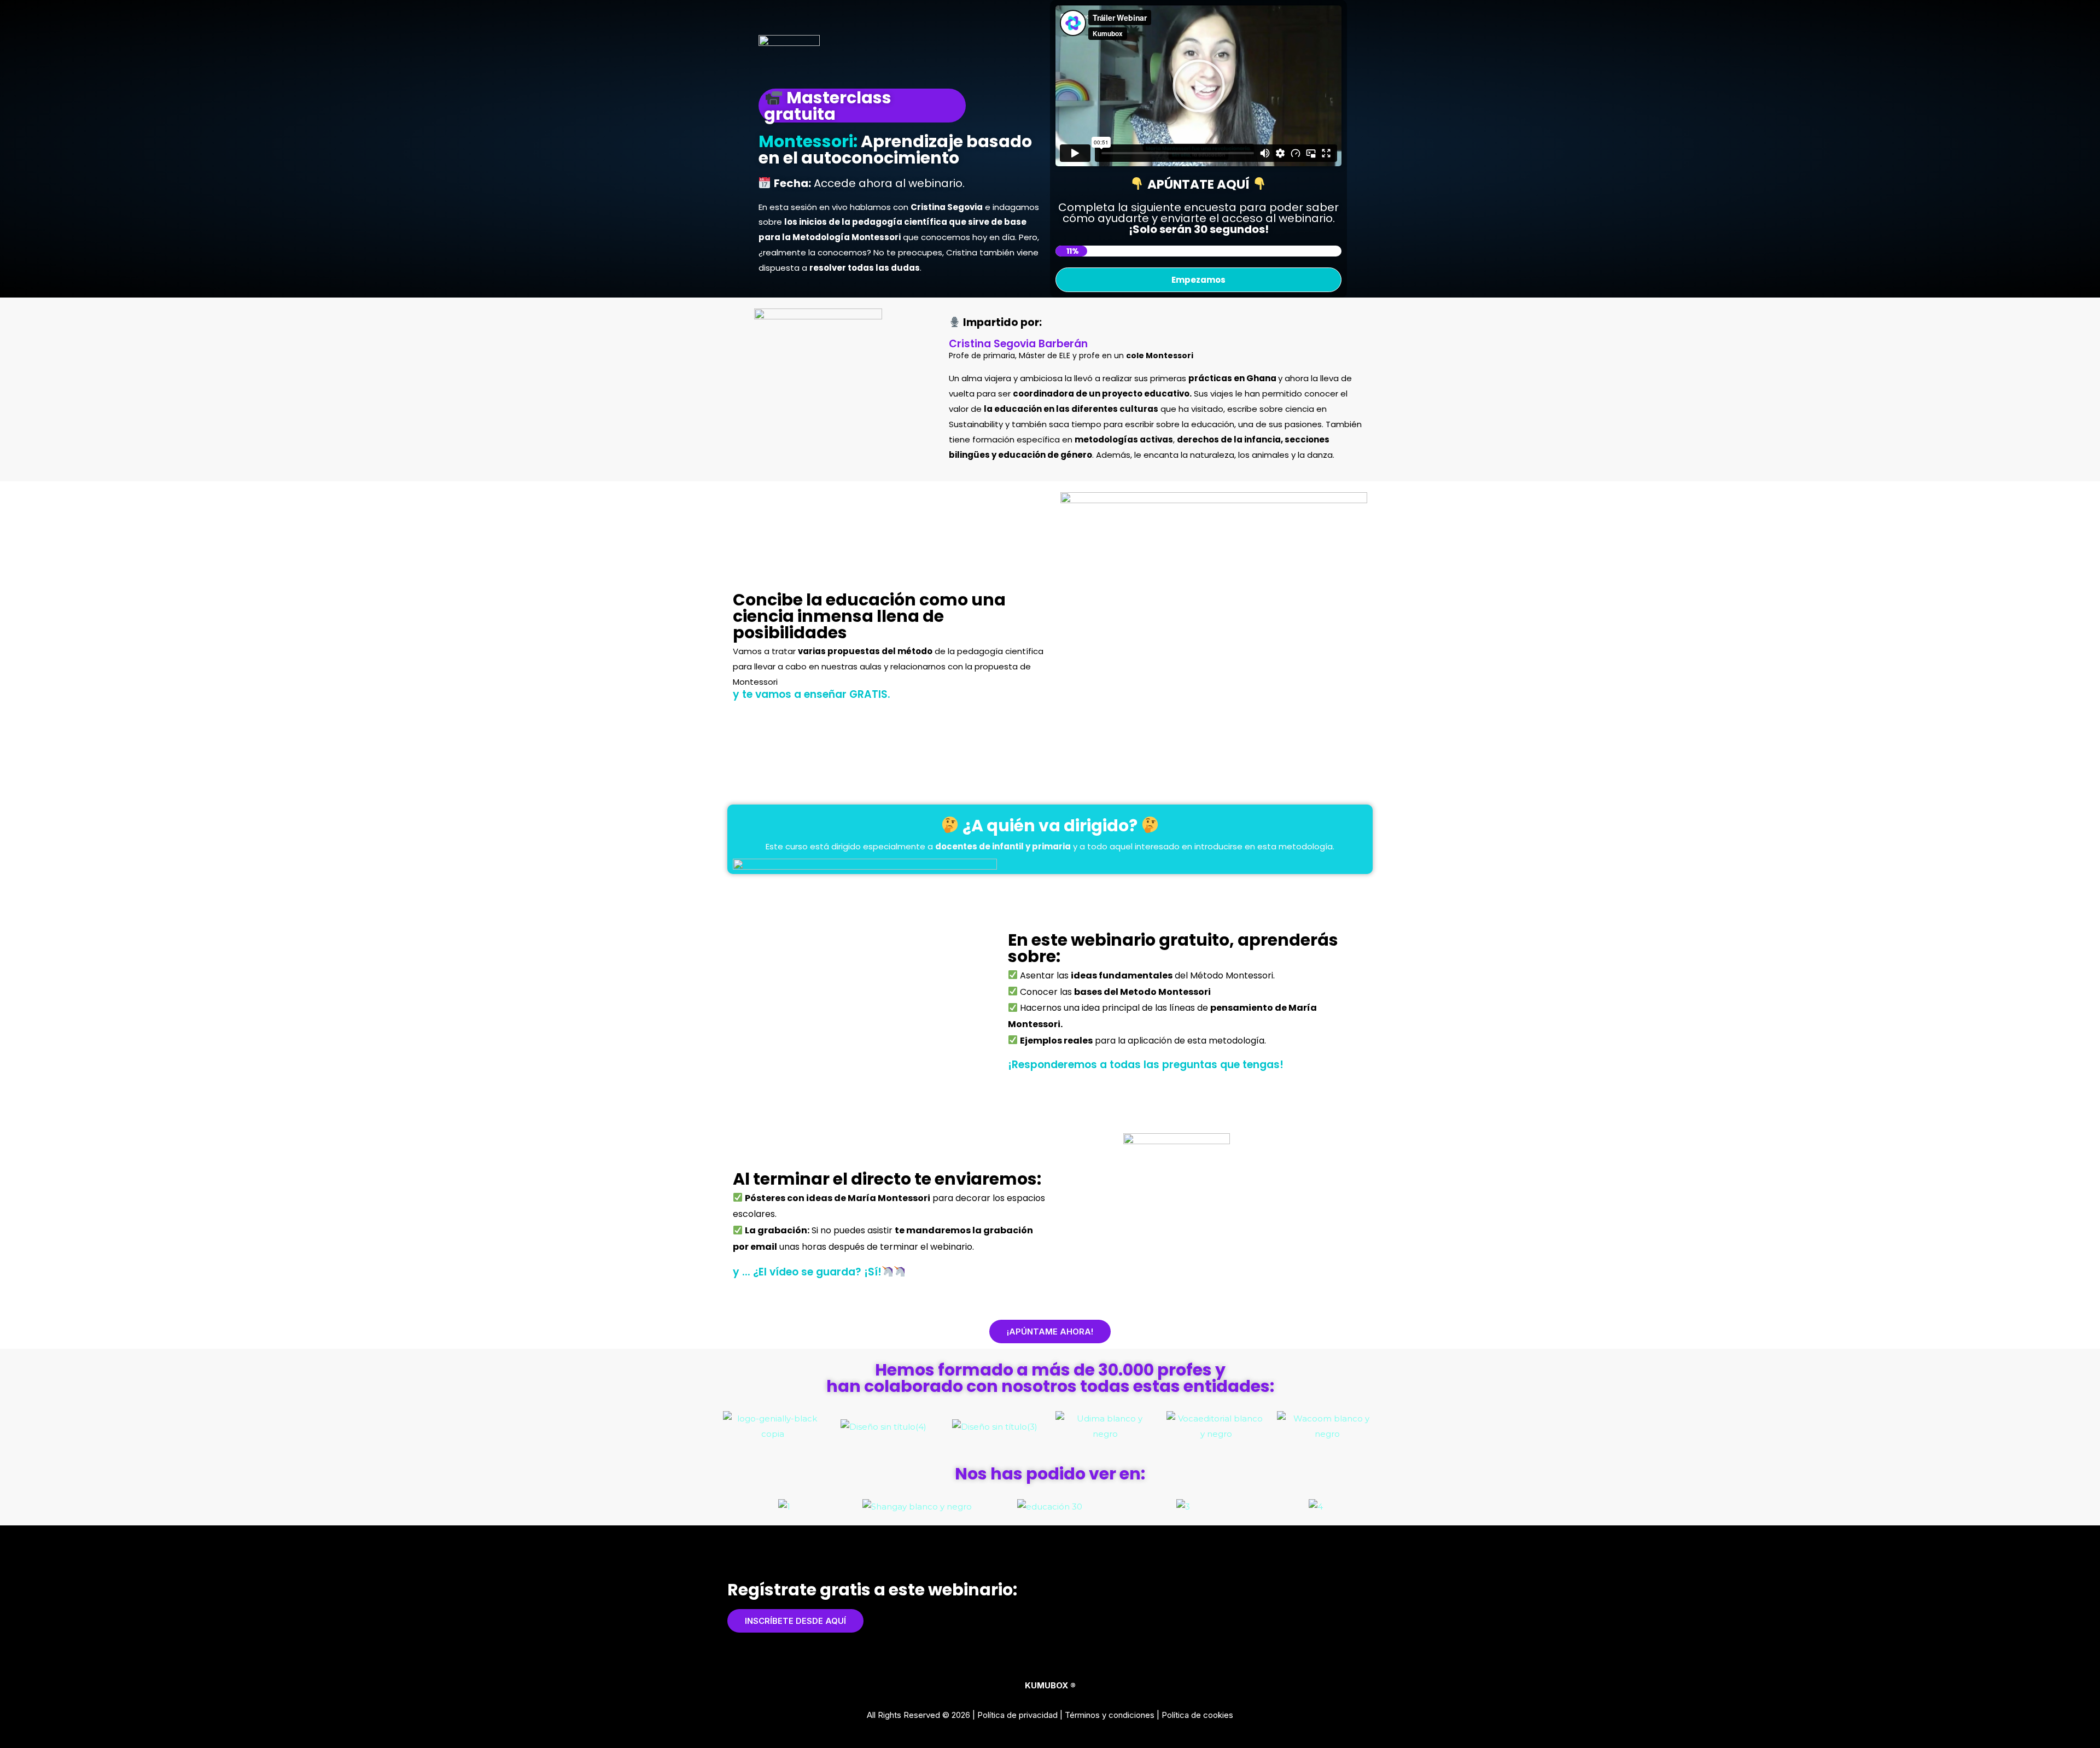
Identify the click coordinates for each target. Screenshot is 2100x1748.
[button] (1199, 86)
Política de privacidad (1017, 1715)
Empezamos (1198, 280)
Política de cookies (1197, 1715)
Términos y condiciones (1110, 1715)
